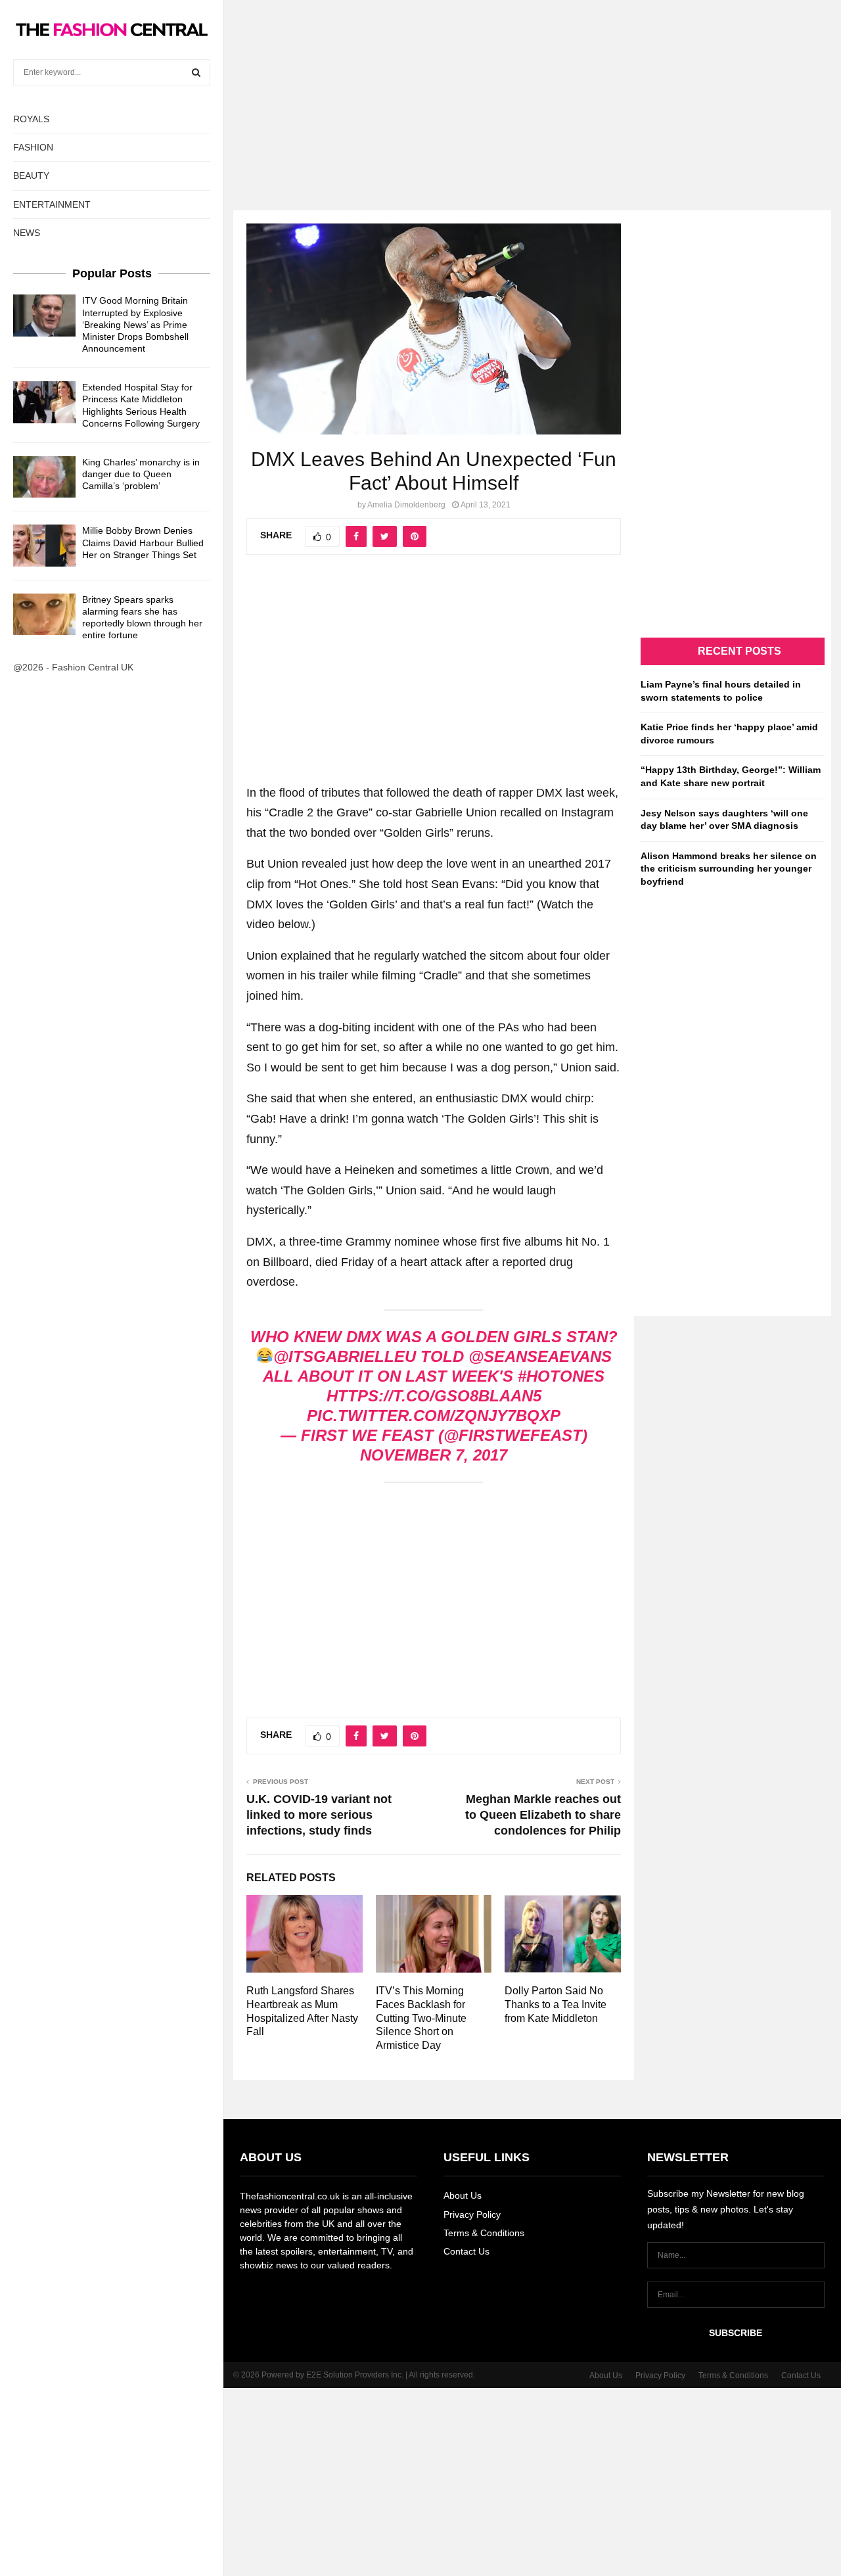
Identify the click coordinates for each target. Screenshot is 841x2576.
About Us (463, 2195)
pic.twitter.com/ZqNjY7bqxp (434, 1416)
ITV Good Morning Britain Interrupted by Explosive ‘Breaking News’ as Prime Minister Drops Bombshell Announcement (135, 324)
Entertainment (52, 204)
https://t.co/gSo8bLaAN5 (434, 1396)
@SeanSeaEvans (540, 1356)
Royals (31, 119)
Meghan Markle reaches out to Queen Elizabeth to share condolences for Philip (543, 1815)
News (27, 233)
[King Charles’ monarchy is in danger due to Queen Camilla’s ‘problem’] (44, 477)
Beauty (31, 176)
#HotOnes (561, 1376)
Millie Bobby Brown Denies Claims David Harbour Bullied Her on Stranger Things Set (143, 542)
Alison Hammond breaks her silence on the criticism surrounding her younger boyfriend (729, 869)
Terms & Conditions (484, 2233)
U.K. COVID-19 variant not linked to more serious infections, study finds (319, 1815)
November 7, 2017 (434, 1455)
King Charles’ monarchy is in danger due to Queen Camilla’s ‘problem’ (141, 474)
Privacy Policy (472, 2214)
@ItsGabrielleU (345, 1356)
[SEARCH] (196, 72)
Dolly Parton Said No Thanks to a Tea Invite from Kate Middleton (556, 2004)
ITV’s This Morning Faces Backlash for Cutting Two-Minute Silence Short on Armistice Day (421, 2018)
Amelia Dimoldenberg (406, 505)
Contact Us (466, 2251)
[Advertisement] (420, 92)
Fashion (33, 147)
